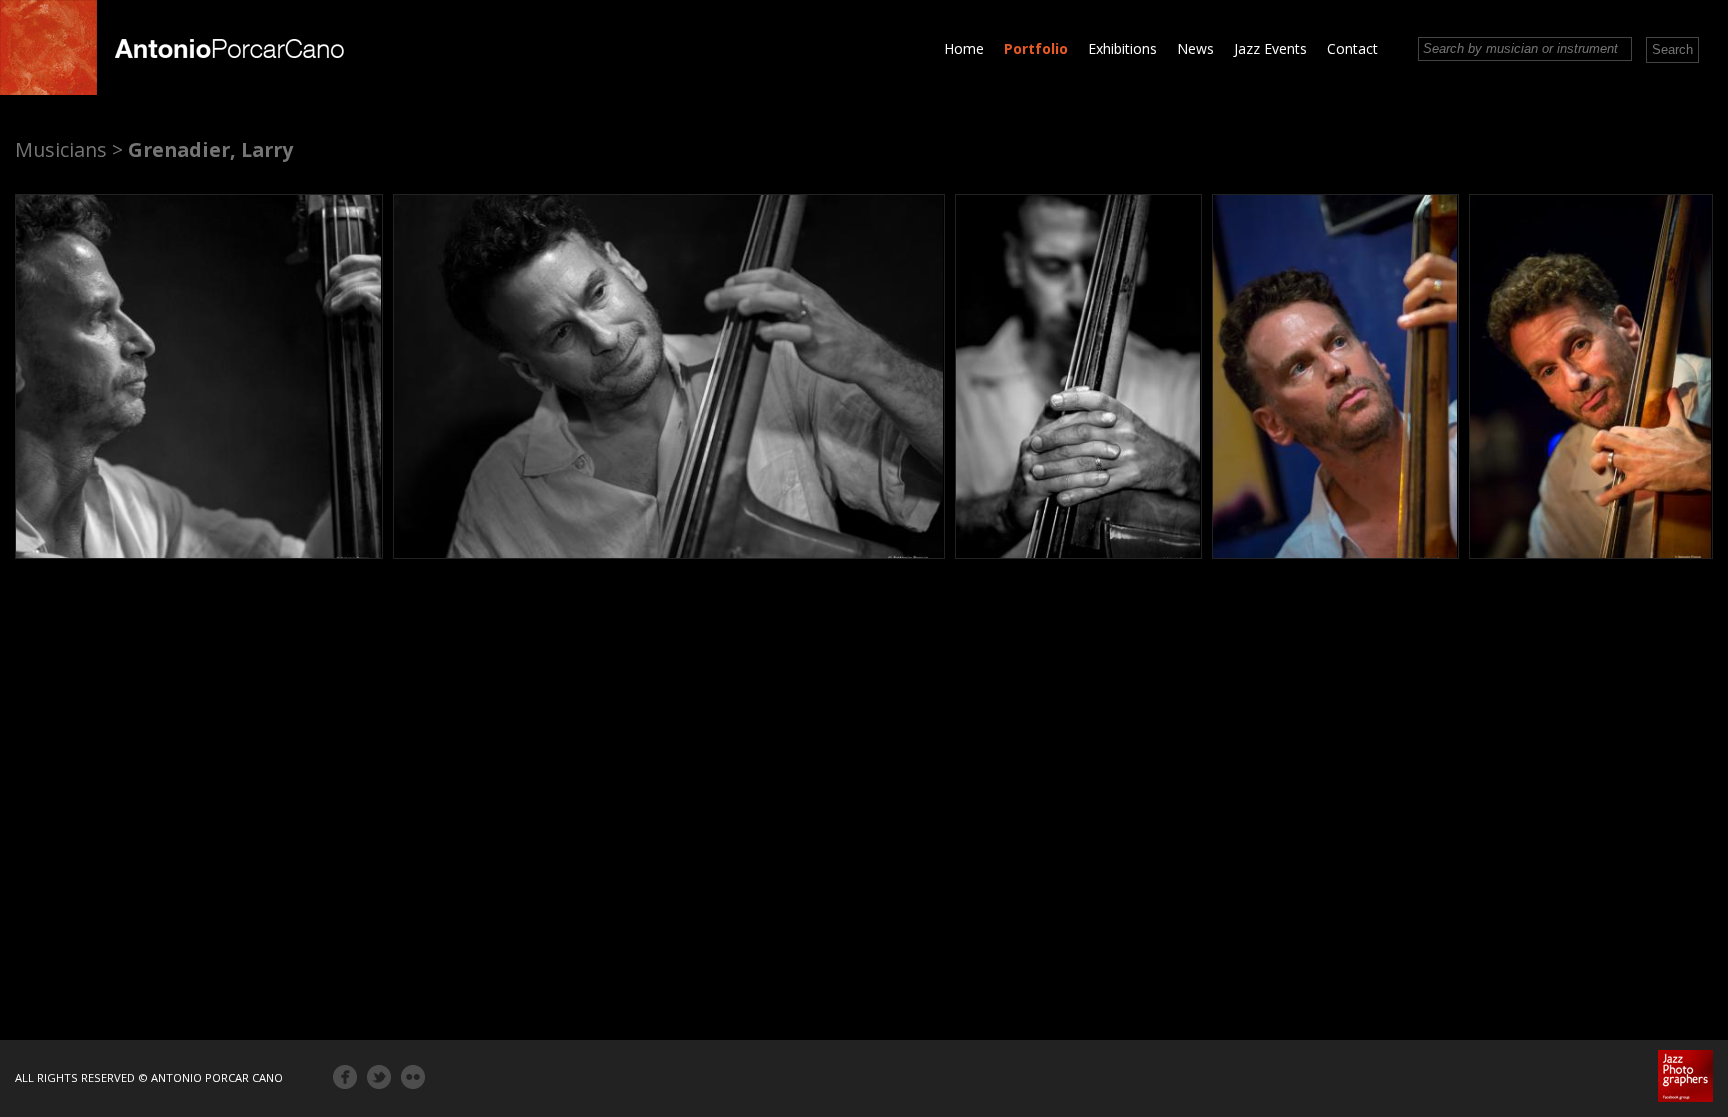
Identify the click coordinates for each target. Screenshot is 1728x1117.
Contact (1352, 48)
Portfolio (1036, 48)
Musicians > (69, 149)
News (1195, 48)
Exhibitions (1122, 48)
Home (964, 48)
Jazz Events (1270, 48)
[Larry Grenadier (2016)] (199, 376)
